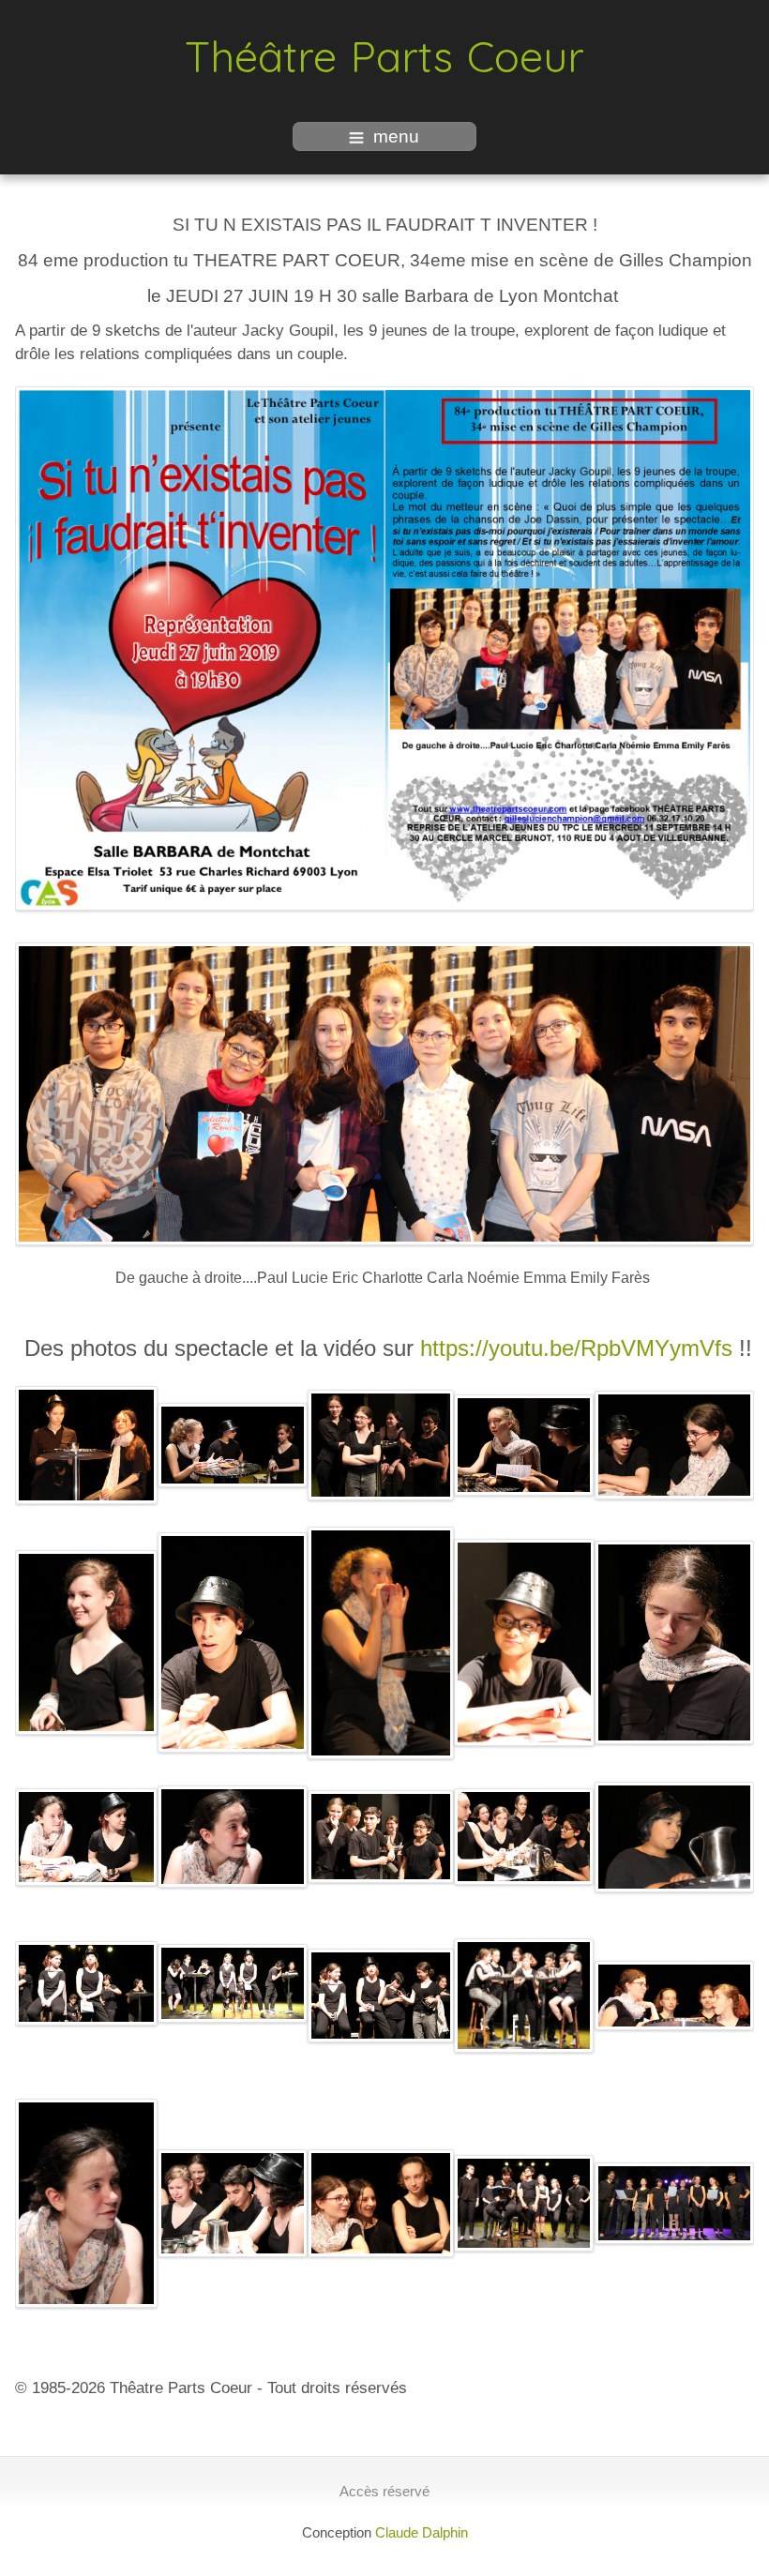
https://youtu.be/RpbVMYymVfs (576, 1348)
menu (396, 136)
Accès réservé (384, 2491)
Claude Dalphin (422, 2532)
